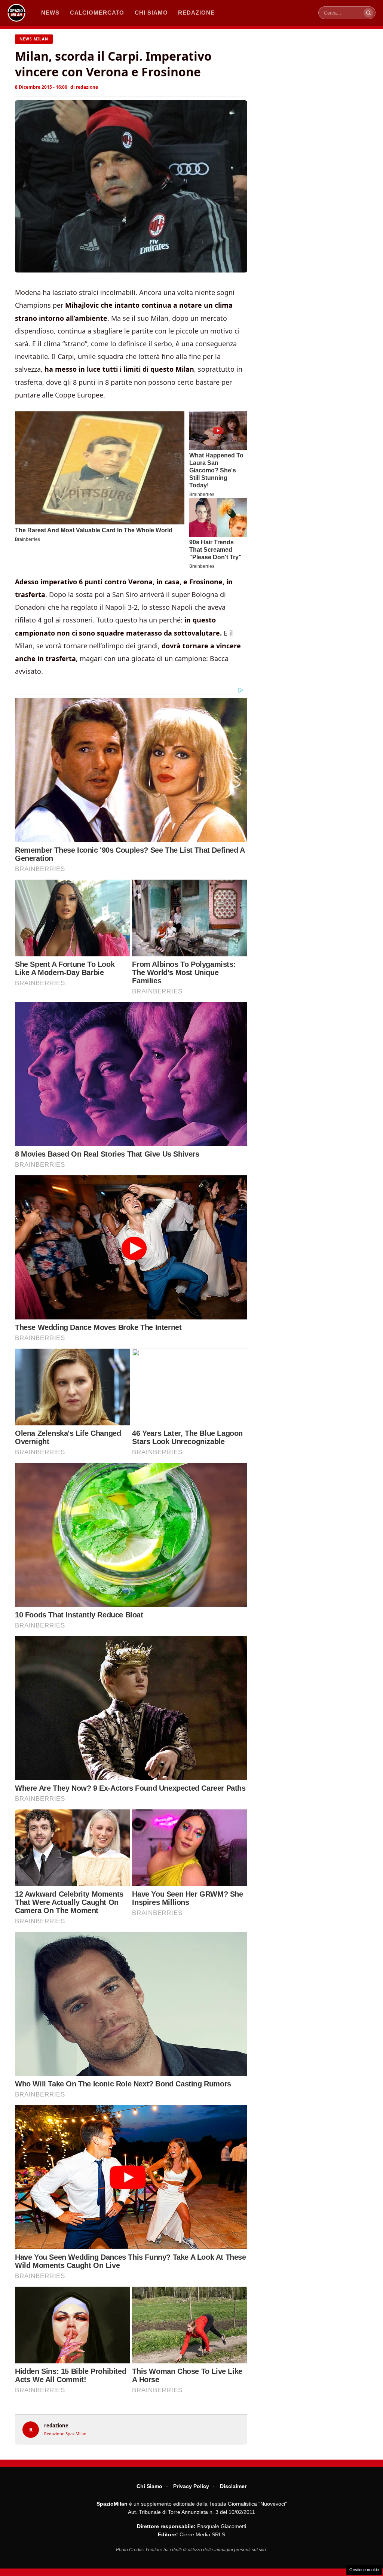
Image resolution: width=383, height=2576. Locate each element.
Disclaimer (233, 2486)
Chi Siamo (149, 2486)
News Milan (34, 39)
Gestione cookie (364, 2570)
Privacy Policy (191, 2486)
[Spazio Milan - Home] (16, 13)
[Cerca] (368, 13)
